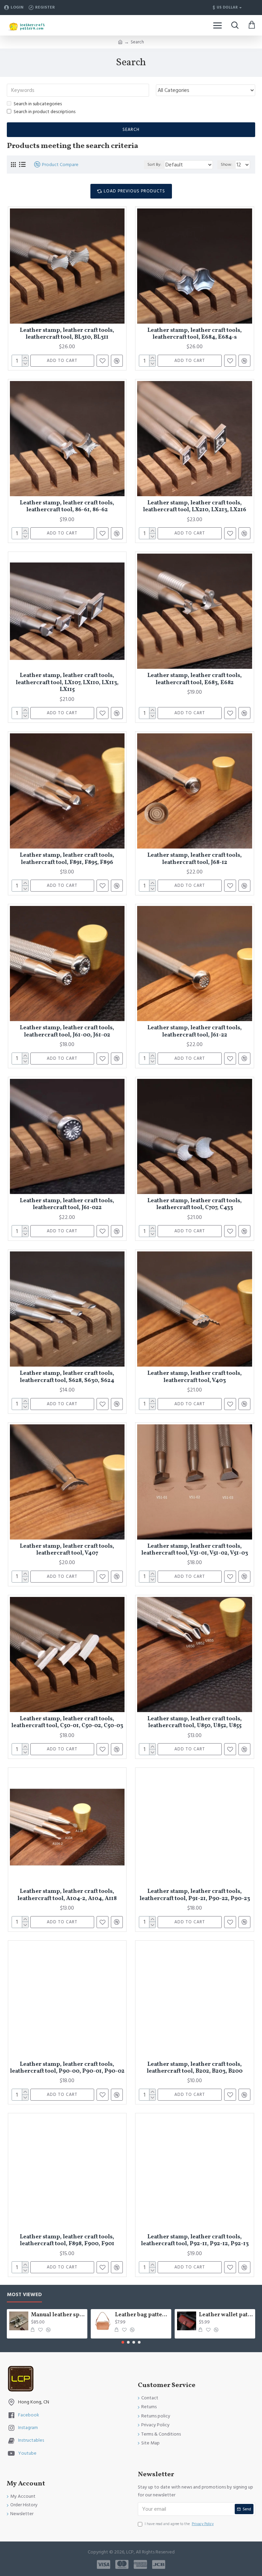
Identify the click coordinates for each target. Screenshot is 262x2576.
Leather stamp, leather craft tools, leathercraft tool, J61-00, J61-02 (67, 1032)
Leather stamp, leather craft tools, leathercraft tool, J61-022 (67, 1204)
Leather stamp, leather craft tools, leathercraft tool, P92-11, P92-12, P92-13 (195, 2241)
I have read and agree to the (179, 2524)
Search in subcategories (38, 104)
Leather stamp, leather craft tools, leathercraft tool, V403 (195, 1377)
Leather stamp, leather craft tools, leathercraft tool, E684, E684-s (195, 334)
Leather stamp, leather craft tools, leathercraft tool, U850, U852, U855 (195, 1723)
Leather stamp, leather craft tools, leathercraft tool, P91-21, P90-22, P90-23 (195, 1895)
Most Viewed (24, 2295)
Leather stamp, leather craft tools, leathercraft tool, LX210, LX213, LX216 (195, 507)
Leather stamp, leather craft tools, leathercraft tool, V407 (67, 1550)
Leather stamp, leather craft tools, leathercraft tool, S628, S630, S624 (67, 1377)
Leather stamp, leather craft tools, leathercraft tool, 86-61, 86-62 (67, 507)
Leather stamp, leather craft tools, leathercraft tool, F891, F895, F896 (67, 859)
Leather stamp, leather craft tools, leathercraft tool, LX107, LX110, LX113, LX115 (67, 683)
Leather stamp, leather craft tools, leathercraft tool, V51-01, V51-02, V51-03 (195, 1550)
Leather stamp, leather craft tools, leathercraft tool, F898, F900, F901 (67, 2241)
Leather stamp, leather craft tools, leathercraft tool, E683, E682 (195, 679)
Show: (227, 165)
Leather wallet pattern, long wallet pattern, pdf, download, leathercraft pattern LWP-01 (226, 2315)
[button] (123, 2342)
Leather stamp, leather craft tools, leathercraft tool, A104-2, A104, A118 (67, 1895)
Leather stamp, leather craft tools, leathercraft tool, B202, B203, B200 (195, 2068)
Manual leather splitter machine (58, 2315)
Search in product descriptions (45, 112)
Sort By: (154, 165)
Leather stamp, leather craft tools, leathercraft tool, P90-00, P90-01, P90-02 (67, 2068)
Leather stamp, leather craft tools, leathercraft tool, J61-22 (195, 1032)
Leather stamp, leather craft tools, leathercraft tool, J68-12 (195, 859)
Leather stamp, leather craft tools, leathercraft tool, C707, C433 (195, 1204)
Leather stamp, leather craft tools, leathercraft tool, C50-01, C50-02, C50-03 (67, 1723)
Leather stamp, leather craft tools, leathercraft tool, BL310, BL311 (67, 334)
